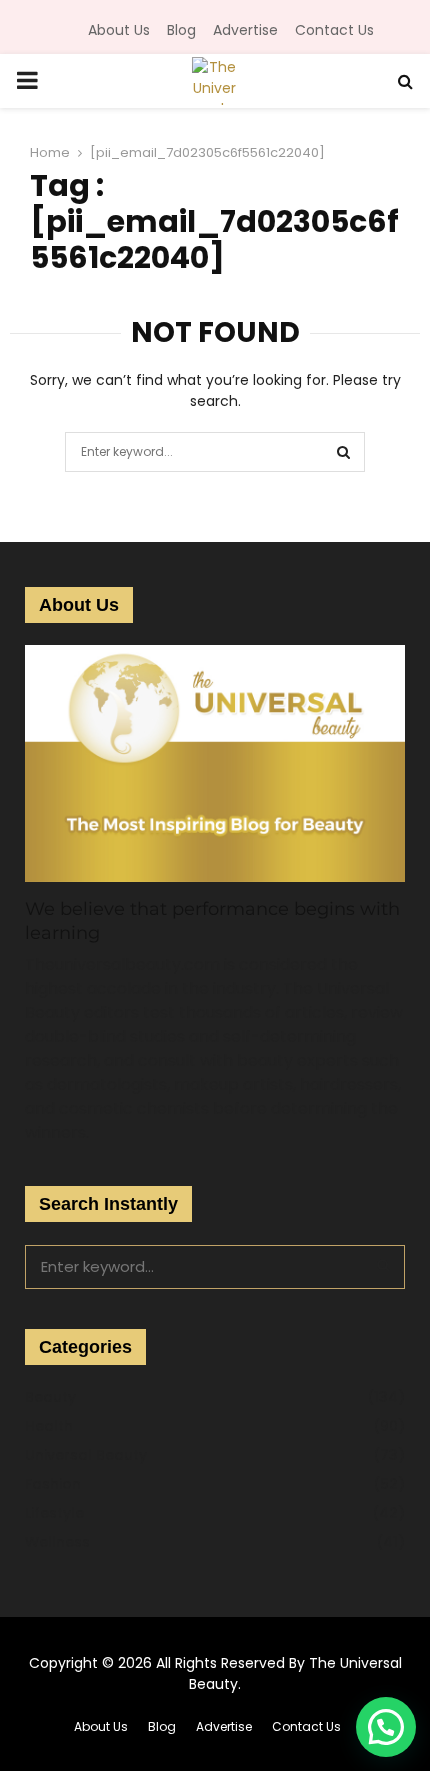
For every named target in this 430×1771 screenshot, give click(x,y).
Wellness (57, 1542)
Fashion (53, 1484)
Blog (181, 30)
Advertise (245, 30)
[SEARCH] (383, 1265)
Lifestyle (54, 1513)
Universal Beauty (86, 1455)
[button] (386, 1727)
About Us (119, 30)
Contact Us (334, 30)
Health (49, 1426)
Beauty (50, 1397)
